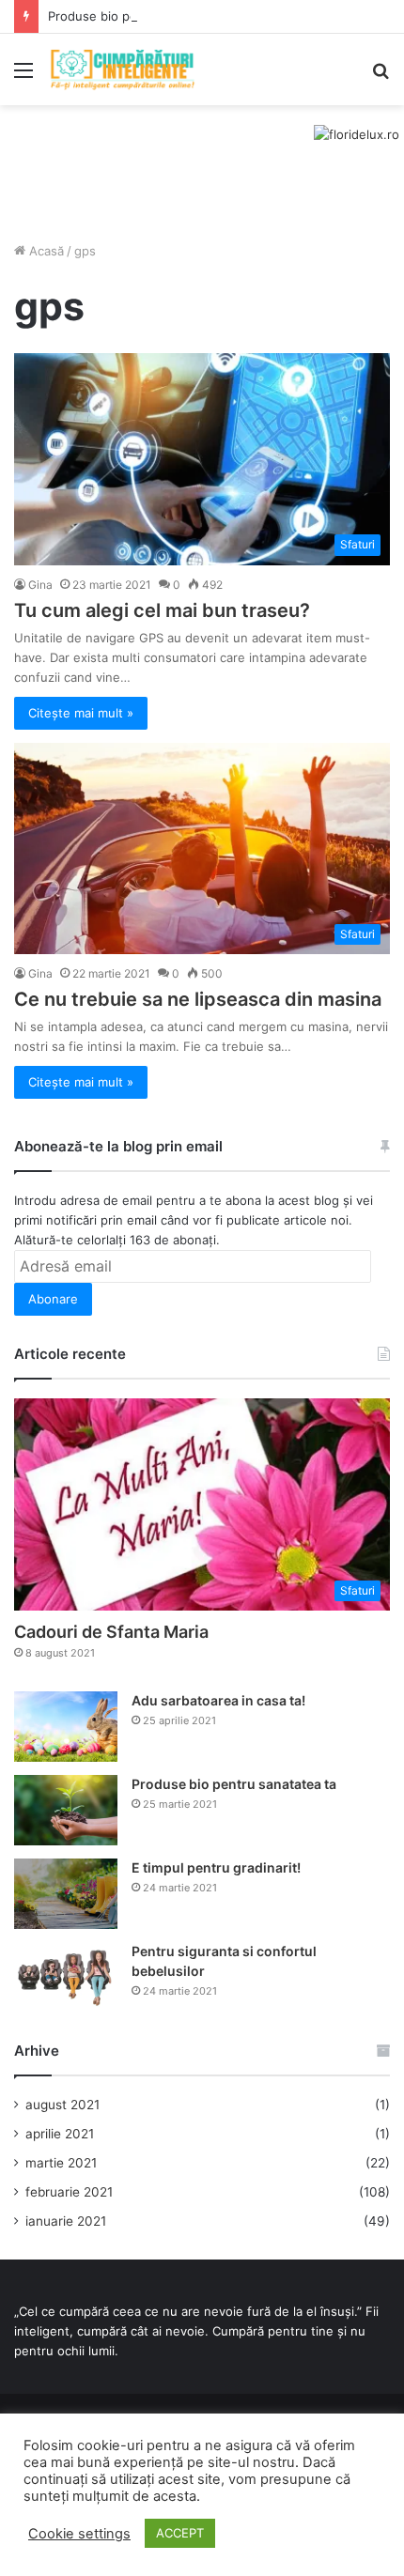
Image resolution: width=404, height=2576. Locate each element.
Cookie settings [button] (79, 2534)
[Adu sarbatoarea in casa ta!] (66, 1727)
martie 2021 (61, 2163)
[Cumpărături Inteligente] (122, 69)
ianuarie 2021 (66, 2221)
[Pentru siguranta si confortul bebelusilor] (66, 1977)
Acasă (45, 251)
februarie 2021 (69, 2192)
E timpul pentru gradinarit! (216, 1867)
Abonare (53, 1299)
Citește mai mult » (81, 713)
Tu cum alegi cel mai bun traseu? (162, 610)
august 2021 (62, 2105)
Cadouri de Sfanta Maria (111, 1632)
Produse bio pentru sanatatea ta (143, 16)
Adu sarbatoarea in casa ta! (218, 1700)
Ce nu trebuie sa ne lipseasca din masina (198, 999)
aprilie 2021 (60, 2134)
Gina (40, 585)
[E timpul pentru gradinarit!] (66, 1894)
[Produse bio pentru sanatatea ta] (66, 1810)
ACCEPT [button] (180, 2533)
